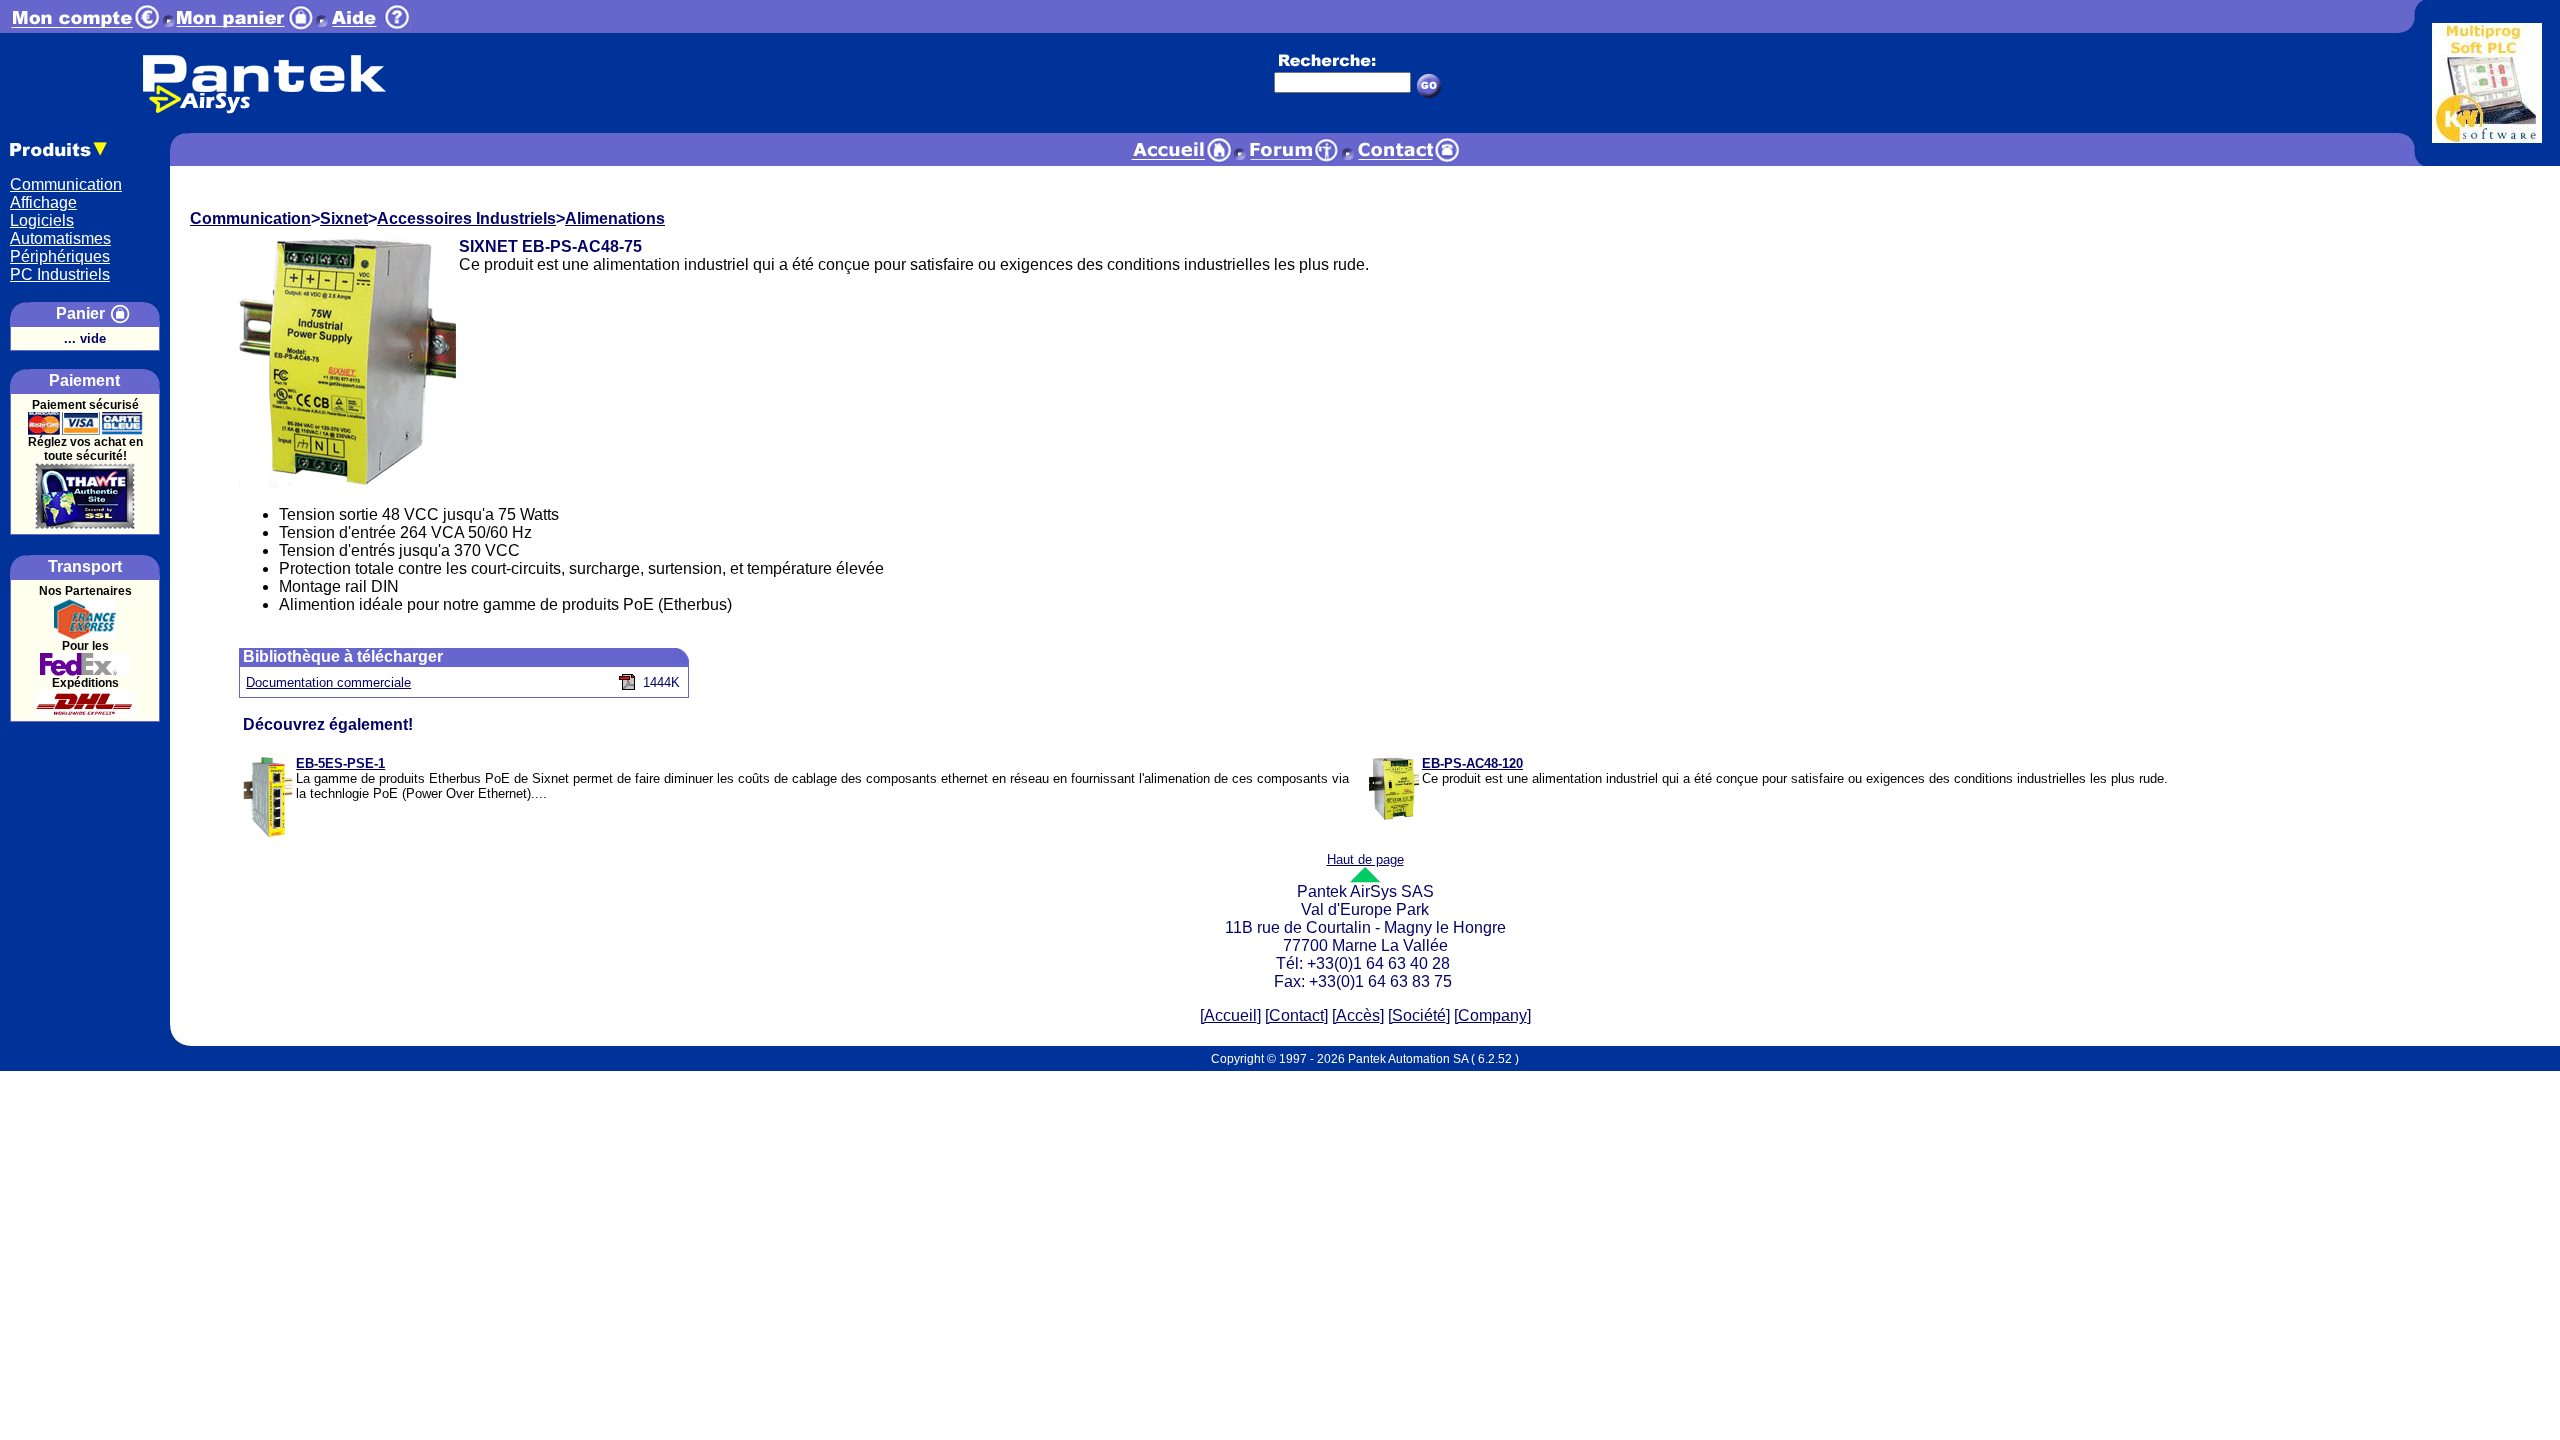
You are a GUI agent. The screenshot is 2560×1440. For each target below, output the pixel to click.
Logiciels (42, 220)
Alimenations (615, 218)
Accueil (1230, 1015)
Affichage (43, 202)
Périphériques (60, 256)
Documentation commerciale (328, 682)
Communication (66, 184)
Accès (1358, 1015)
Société (1419, 1015)
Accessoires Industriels (466, 218)
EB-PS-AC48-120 (1472, 763)
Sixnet (344, 218)
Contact (1296, 1015)
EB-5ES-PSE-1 (340, 763)
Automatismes (60, 238)
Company (1492, 1015)
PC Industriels (60, 274)
